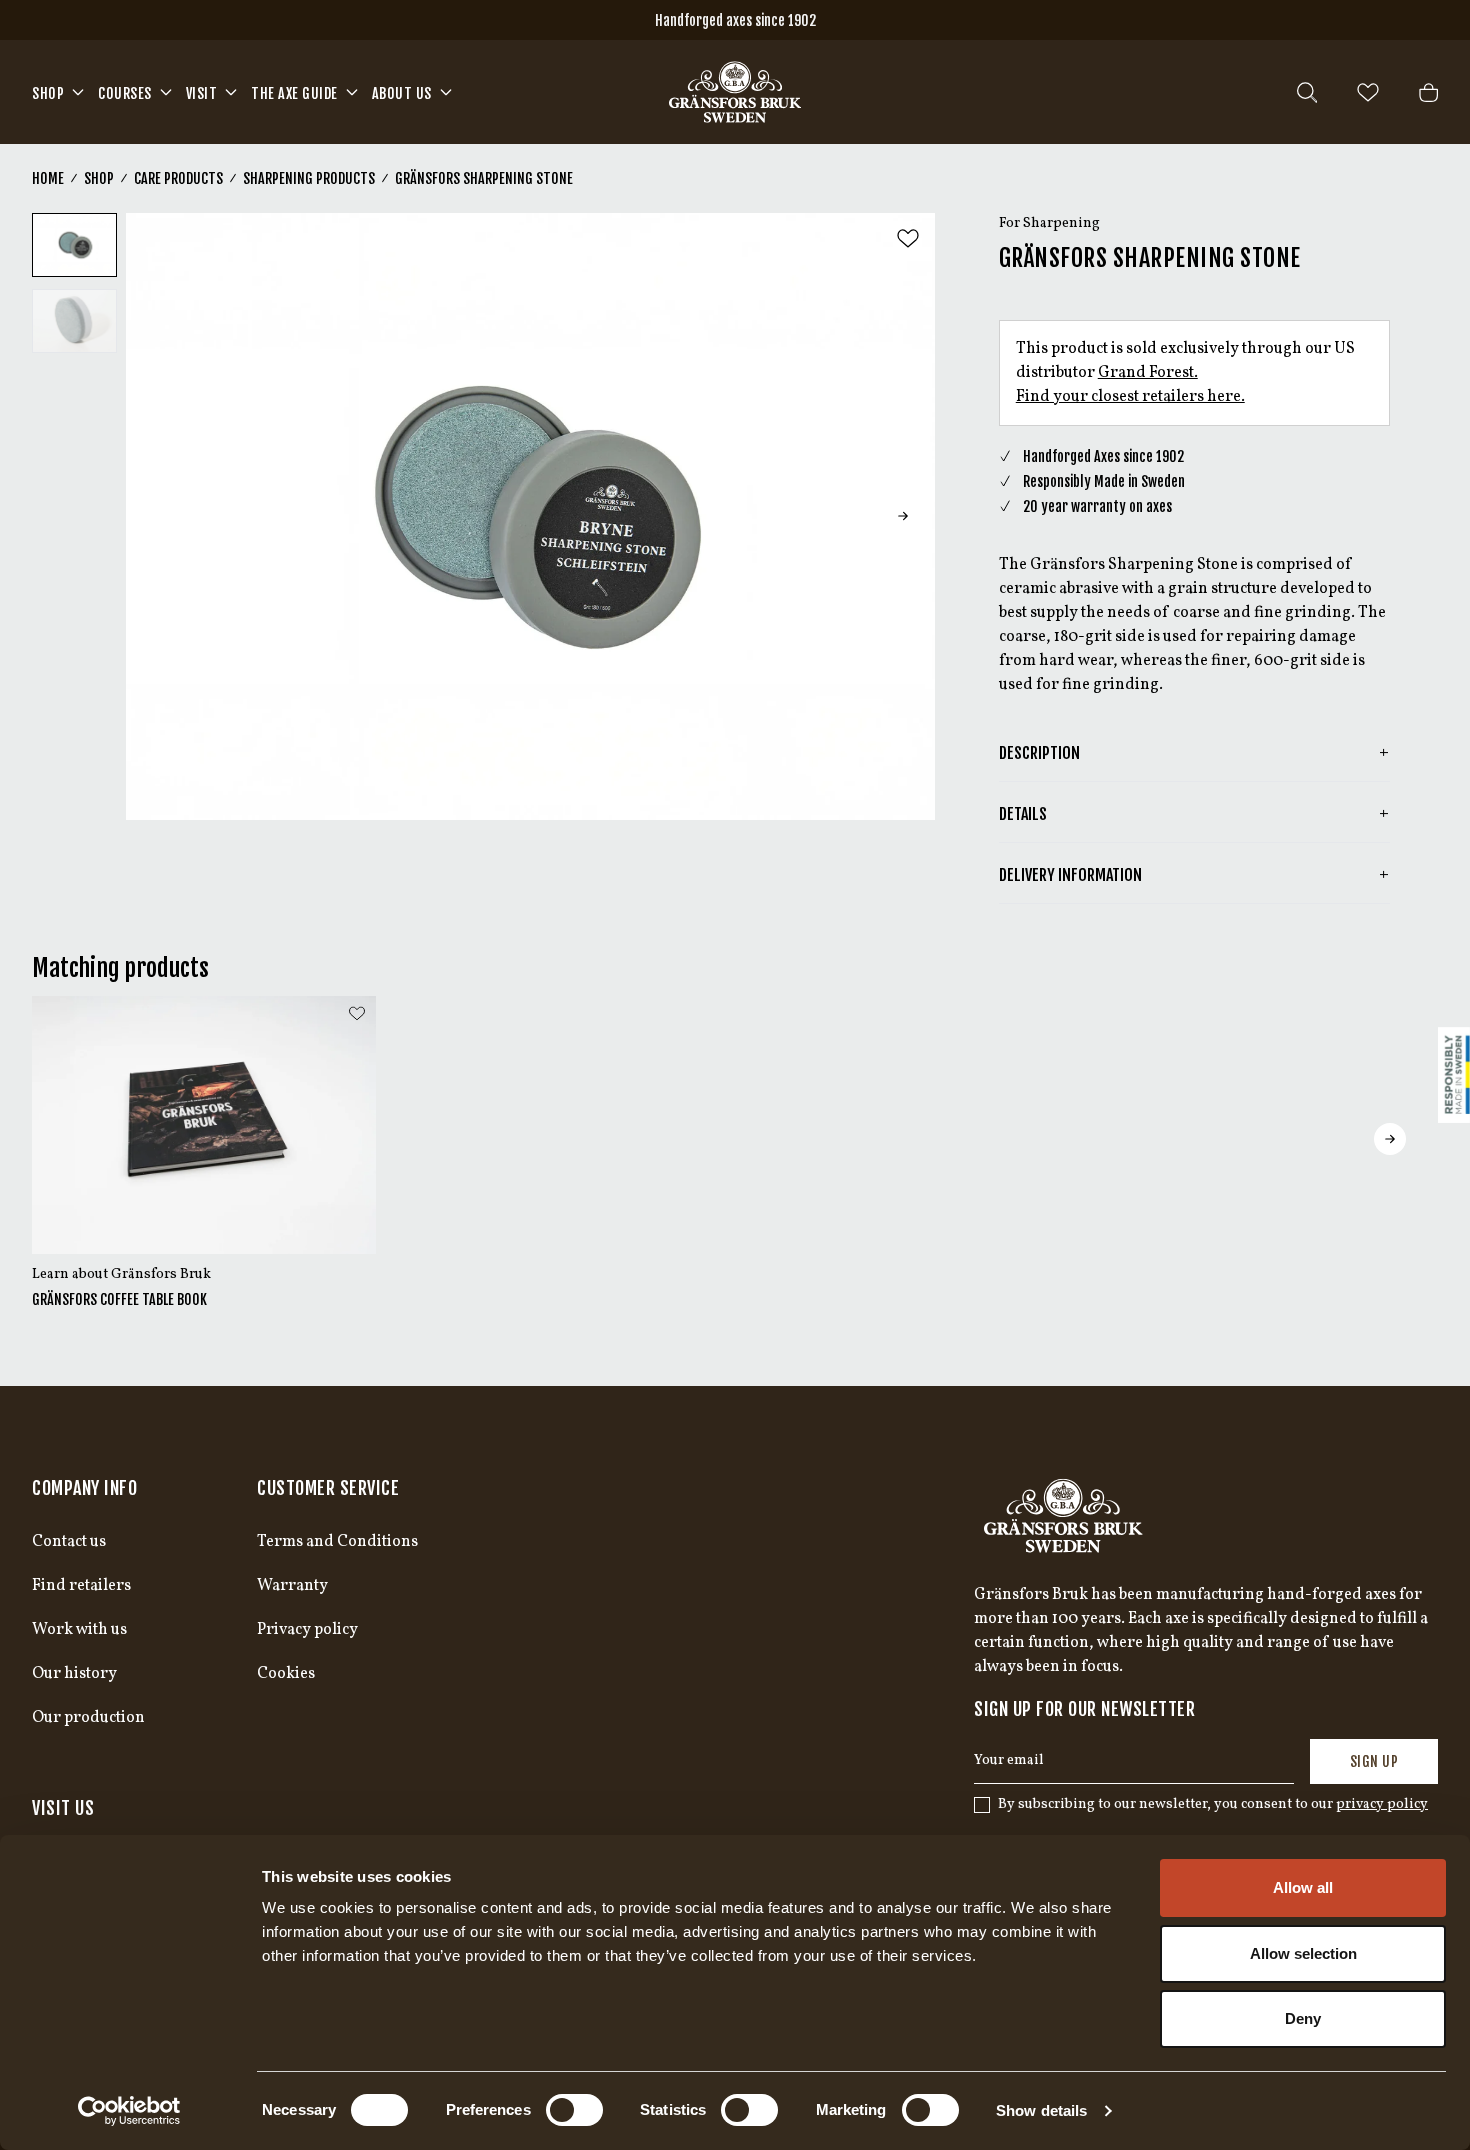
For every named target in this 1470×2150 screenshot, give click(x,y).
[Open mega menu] (78, 92)
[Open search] (1307, 92)
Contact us (69, 1542)
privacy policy (1382, 1804)
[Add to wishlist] (908, 238)
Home (48, 178)
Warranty (292, 1586)
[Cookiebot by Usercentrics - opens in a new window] (129, 2111)
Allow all (1303, 1887)
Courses (125, 93)
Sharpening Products (309, 178)
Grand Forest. (1148, 373)
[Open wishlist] (1368, 92)
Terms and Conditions (337, 1542)
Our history (74, 1674)
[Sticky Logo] (1454, 1075)
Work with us (79, 1630)
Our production (88, 1718)
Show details (1041, 2110)
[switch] (574, 2110)
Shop (48, 93)
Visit (202, 93)
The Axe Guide (294, 93)
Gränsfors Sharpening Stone (484, 178)
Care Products (178, 178)
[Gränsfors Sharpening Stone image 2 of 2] (74, 321)
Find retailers (81, 1586)
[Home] (735, 92)
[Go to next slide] (903, 516)
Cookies (286, 1674)
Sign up (1374, 1761)
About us (402, 93)
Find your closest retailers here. (1130, 397)
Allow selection (1303, 1953)
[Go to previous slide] (158, 516)
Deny (1303, 2018)
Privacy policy (307, 1630)
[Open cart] (1428, 92)
